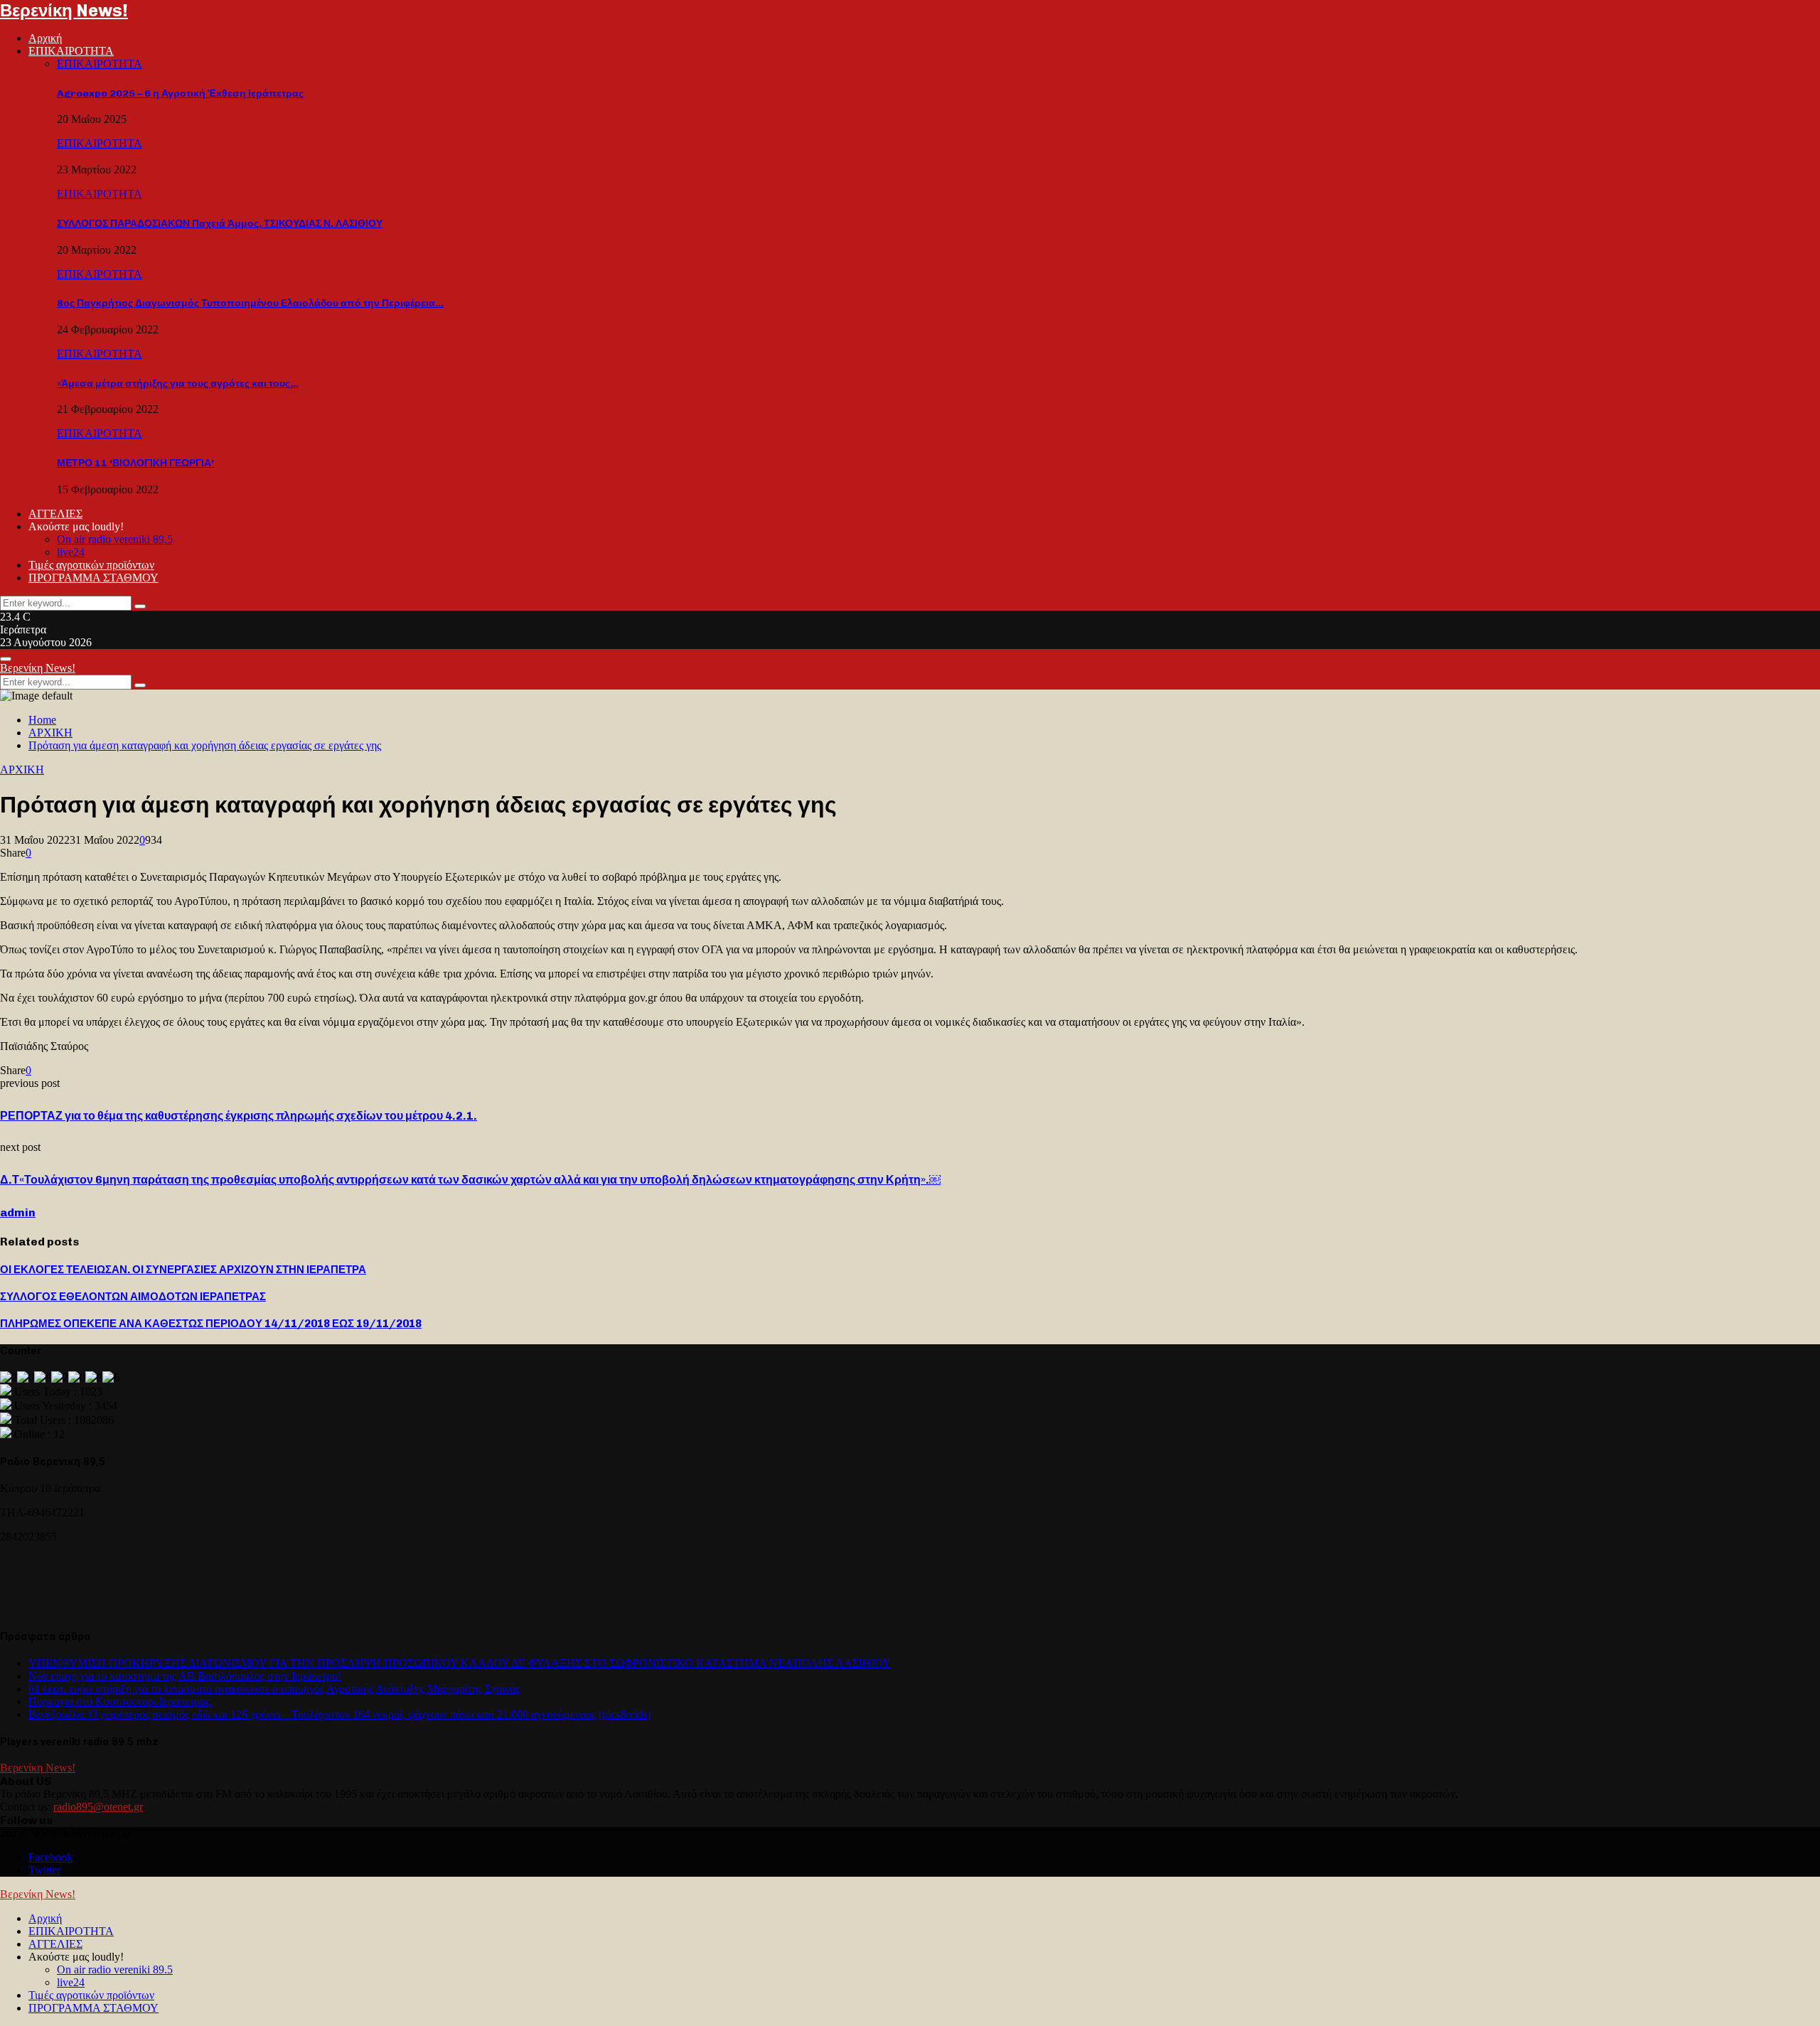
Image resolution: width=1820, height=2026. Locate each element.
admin (18, 1212)
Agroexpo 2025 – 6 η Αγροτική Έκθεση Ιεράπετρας (180, 93)
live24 (71, 552)
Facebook (50, 1857)
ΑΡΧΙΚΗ (22, 770)
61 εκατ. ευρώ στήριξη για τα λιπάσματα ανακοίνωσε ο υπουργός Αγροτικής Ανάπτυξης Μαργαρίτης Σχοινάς (274, 1689)
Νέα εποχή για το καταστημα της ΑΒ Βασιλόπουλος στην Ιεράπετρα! (185, 1676)
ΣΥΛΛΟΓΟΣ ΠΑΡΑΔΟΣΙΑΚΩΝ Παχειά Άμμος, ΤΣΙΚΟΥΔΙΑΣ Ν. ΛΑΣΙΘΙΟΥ (220, 224)
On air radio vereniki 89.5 (115, 539)
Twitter (44, 1870)
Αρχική (45, 38)
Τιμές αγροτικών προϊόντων (91, 565)
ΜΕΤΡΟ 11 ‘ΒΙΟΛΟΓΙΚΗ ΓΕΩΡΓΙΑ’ (135, 463)
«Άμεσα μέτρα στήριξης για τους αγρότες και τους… (178, 384)
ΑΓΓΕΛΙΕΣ (55, 514)
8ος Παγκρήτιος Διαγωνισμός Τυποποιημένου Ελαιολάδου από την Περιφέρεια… (250, 303)
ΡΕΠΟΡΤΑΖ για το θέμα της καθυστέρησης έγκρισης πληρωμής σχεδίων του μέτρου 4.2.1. (239, 1116)
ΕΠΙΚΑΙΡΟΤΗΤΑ (71, 51)
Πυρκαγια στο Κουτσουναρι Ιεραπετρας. (121, 1701)
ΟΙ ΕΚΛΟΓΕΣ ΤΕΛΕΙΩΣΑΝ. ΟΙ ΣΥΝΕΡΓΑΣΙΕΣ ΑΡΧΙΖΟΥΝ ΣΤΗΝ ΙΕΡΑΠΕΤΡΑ (183, 1270)
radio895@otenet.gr (98, 1807)
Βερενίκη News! (64, 10)
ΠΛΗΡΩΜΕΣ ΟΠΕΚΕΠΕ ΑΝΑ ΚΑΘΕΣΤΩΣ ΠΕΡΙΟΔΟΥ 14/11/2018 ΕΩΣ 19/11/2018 (211, 1324)
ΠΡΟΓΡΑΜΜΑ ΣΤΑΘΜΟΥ (93, 578)
